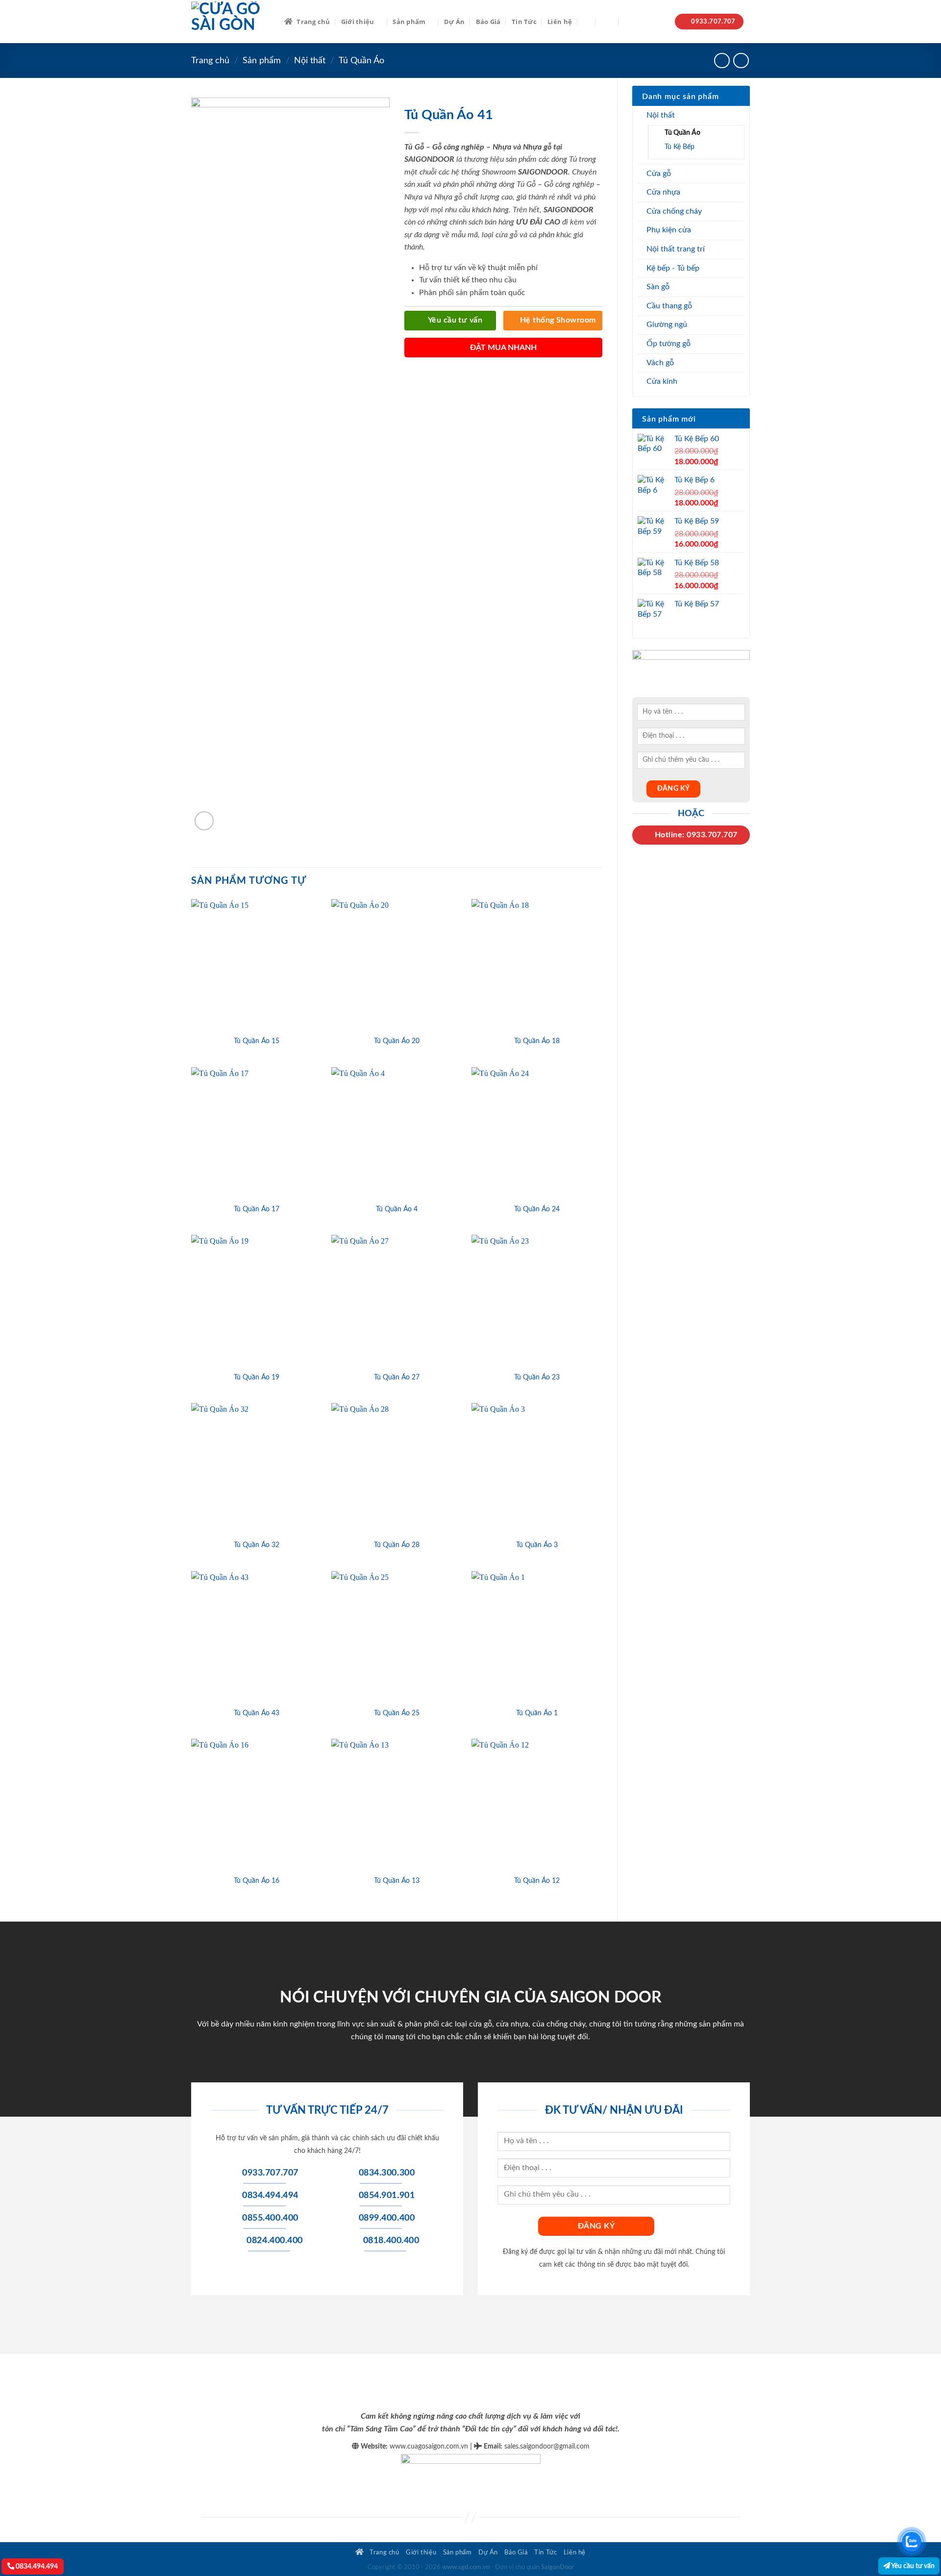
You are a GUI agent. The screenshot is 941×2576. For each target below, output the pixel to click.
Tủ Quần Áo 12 (537, 1881)
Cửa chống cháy (674, 211)
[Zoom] (204, 821)
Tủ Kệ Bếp (680, 147)
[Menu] (607, 21)
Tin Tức (524, 22)
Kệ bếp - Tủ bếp (673, 268)
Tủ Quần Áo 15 (257, 1041)
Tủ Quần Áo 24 (537, 1209)
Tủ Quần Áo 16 (257, 1881)
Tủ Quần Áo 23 (537, 1377)
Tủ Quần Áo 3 (537, 1545)
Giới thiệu (358, 22)
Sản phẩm (409, 22)
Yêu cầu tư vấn (912, 2566)
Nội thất (310, 61)
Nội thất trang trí (676, 249)
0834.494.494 (36, 2566)
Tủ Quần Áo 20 (397, 1041)
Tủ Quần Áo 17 (257, 1209)
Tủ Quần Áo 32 (257, 1545)
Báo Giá (488, 22)
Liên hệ (560, 22)
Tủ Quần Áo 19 (257, 1377)
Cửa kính (662, 381)
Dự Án (454, 22)
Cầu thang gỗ (669, 306)
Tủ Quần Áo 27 (397, 1377)
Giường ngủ (667, 325)
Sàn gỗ (658, 287)
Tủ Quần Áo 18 (537, 1041)
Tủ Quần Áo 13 (397, 1881)
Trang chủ (313, 22)
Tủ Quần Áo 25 (397, 1713)
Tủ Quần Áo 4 (397, 1209)
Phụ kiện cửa (669, 230)
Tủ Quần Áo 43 (257, 1713)
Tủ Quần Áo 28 (397, 1545)
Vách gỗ (660, 363)
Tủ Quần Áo (361, 61)
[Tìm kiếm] (586, 22)
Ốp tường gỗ (669, 344)
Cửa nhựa (663, 192)
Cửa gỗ (659, 174)
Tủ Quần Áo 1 (537, 1713)
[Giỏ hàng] (629, 22)
